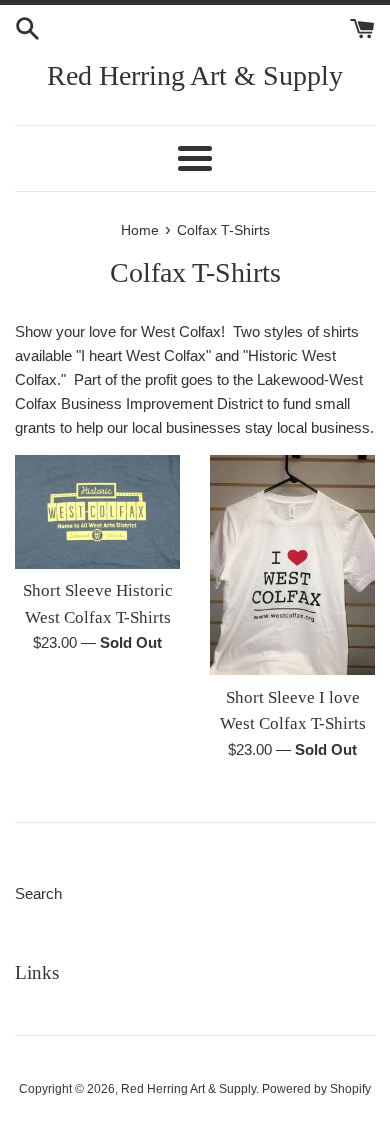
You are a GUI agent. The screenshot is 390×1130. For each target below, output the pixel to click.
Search (38, 893)
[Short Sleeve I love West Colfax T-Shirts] (292, 565)
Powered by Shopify (316, 1089)
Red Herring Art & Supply (195, 75)
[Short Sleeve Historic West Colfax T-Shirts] (97, 512)
